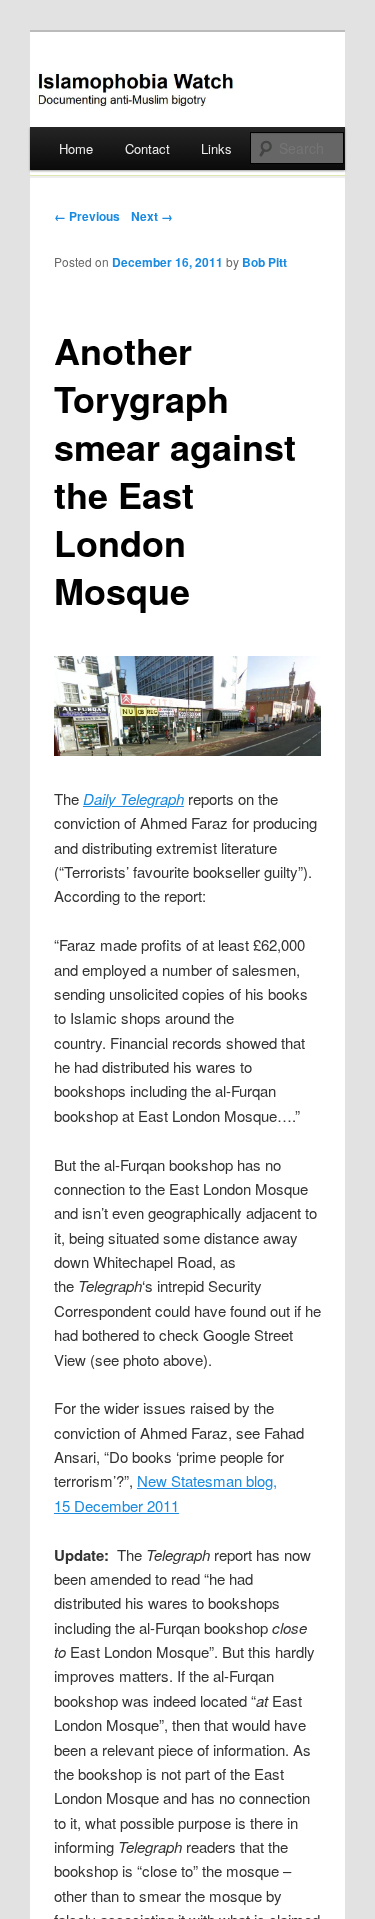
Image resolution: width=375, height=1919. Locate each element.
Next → (152, 216)
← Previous (87, 216)
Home (76, 148)
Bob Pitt (264, 262)
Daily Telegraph (133, 798)
